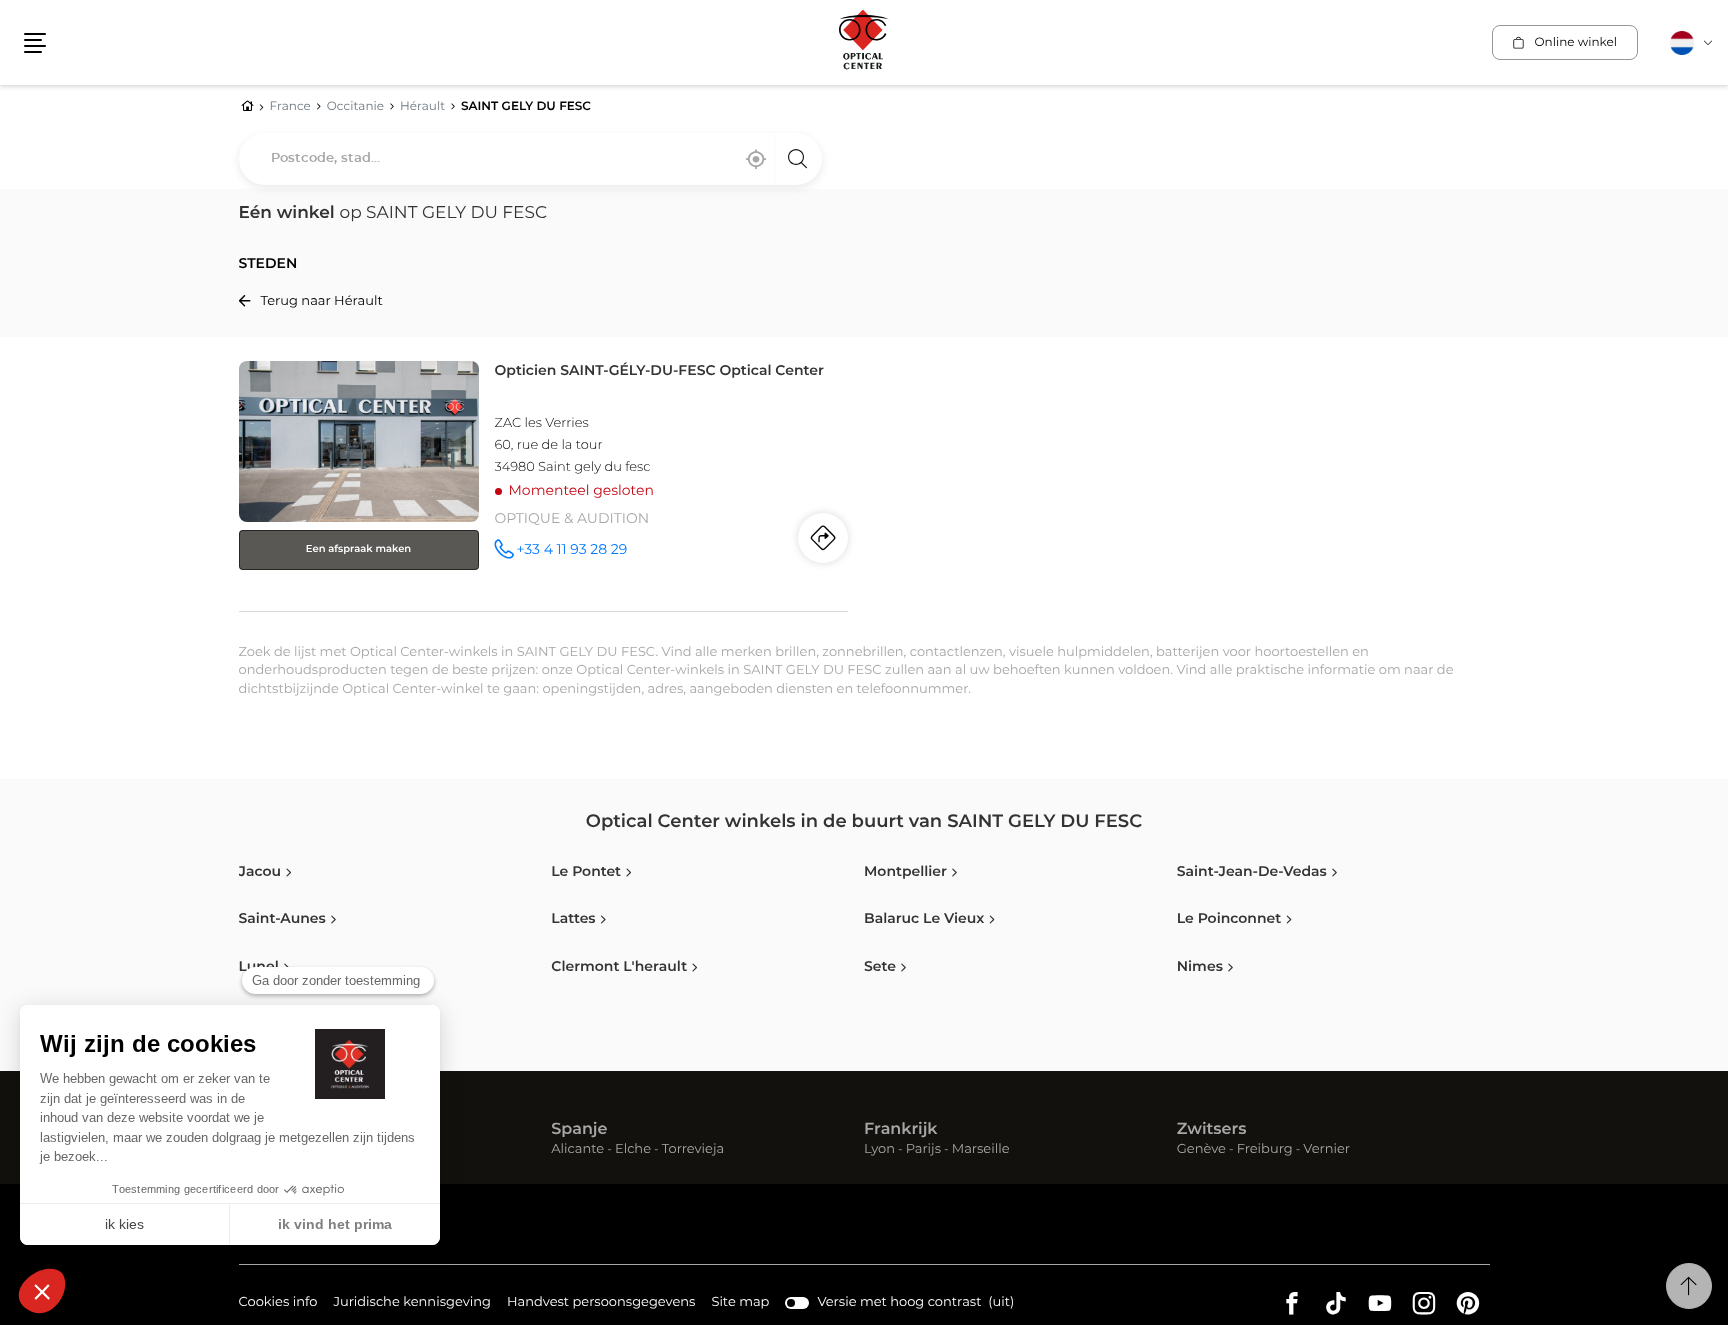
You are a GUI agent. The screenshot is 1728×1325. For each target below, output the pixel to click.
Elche (633, 1150)
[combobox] (530, 159)
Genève (1201, 1150)
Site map (740, 1302)
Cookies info (278, 1305)
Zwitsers (1212, 1130)
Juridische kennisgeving (412, 1305)
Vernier (1326, 1150)
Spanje (579, 1130)
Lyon (879, 1150)
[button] (35, 43)
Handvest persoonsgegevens (601, 1305)
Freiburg (1265, 1150)
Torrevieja (693, 1150)
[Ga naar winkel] (544, 482)
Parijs (923, 1150)
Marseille (981, 1150)
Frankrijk (901, 1130)
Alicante (577, 1150)
